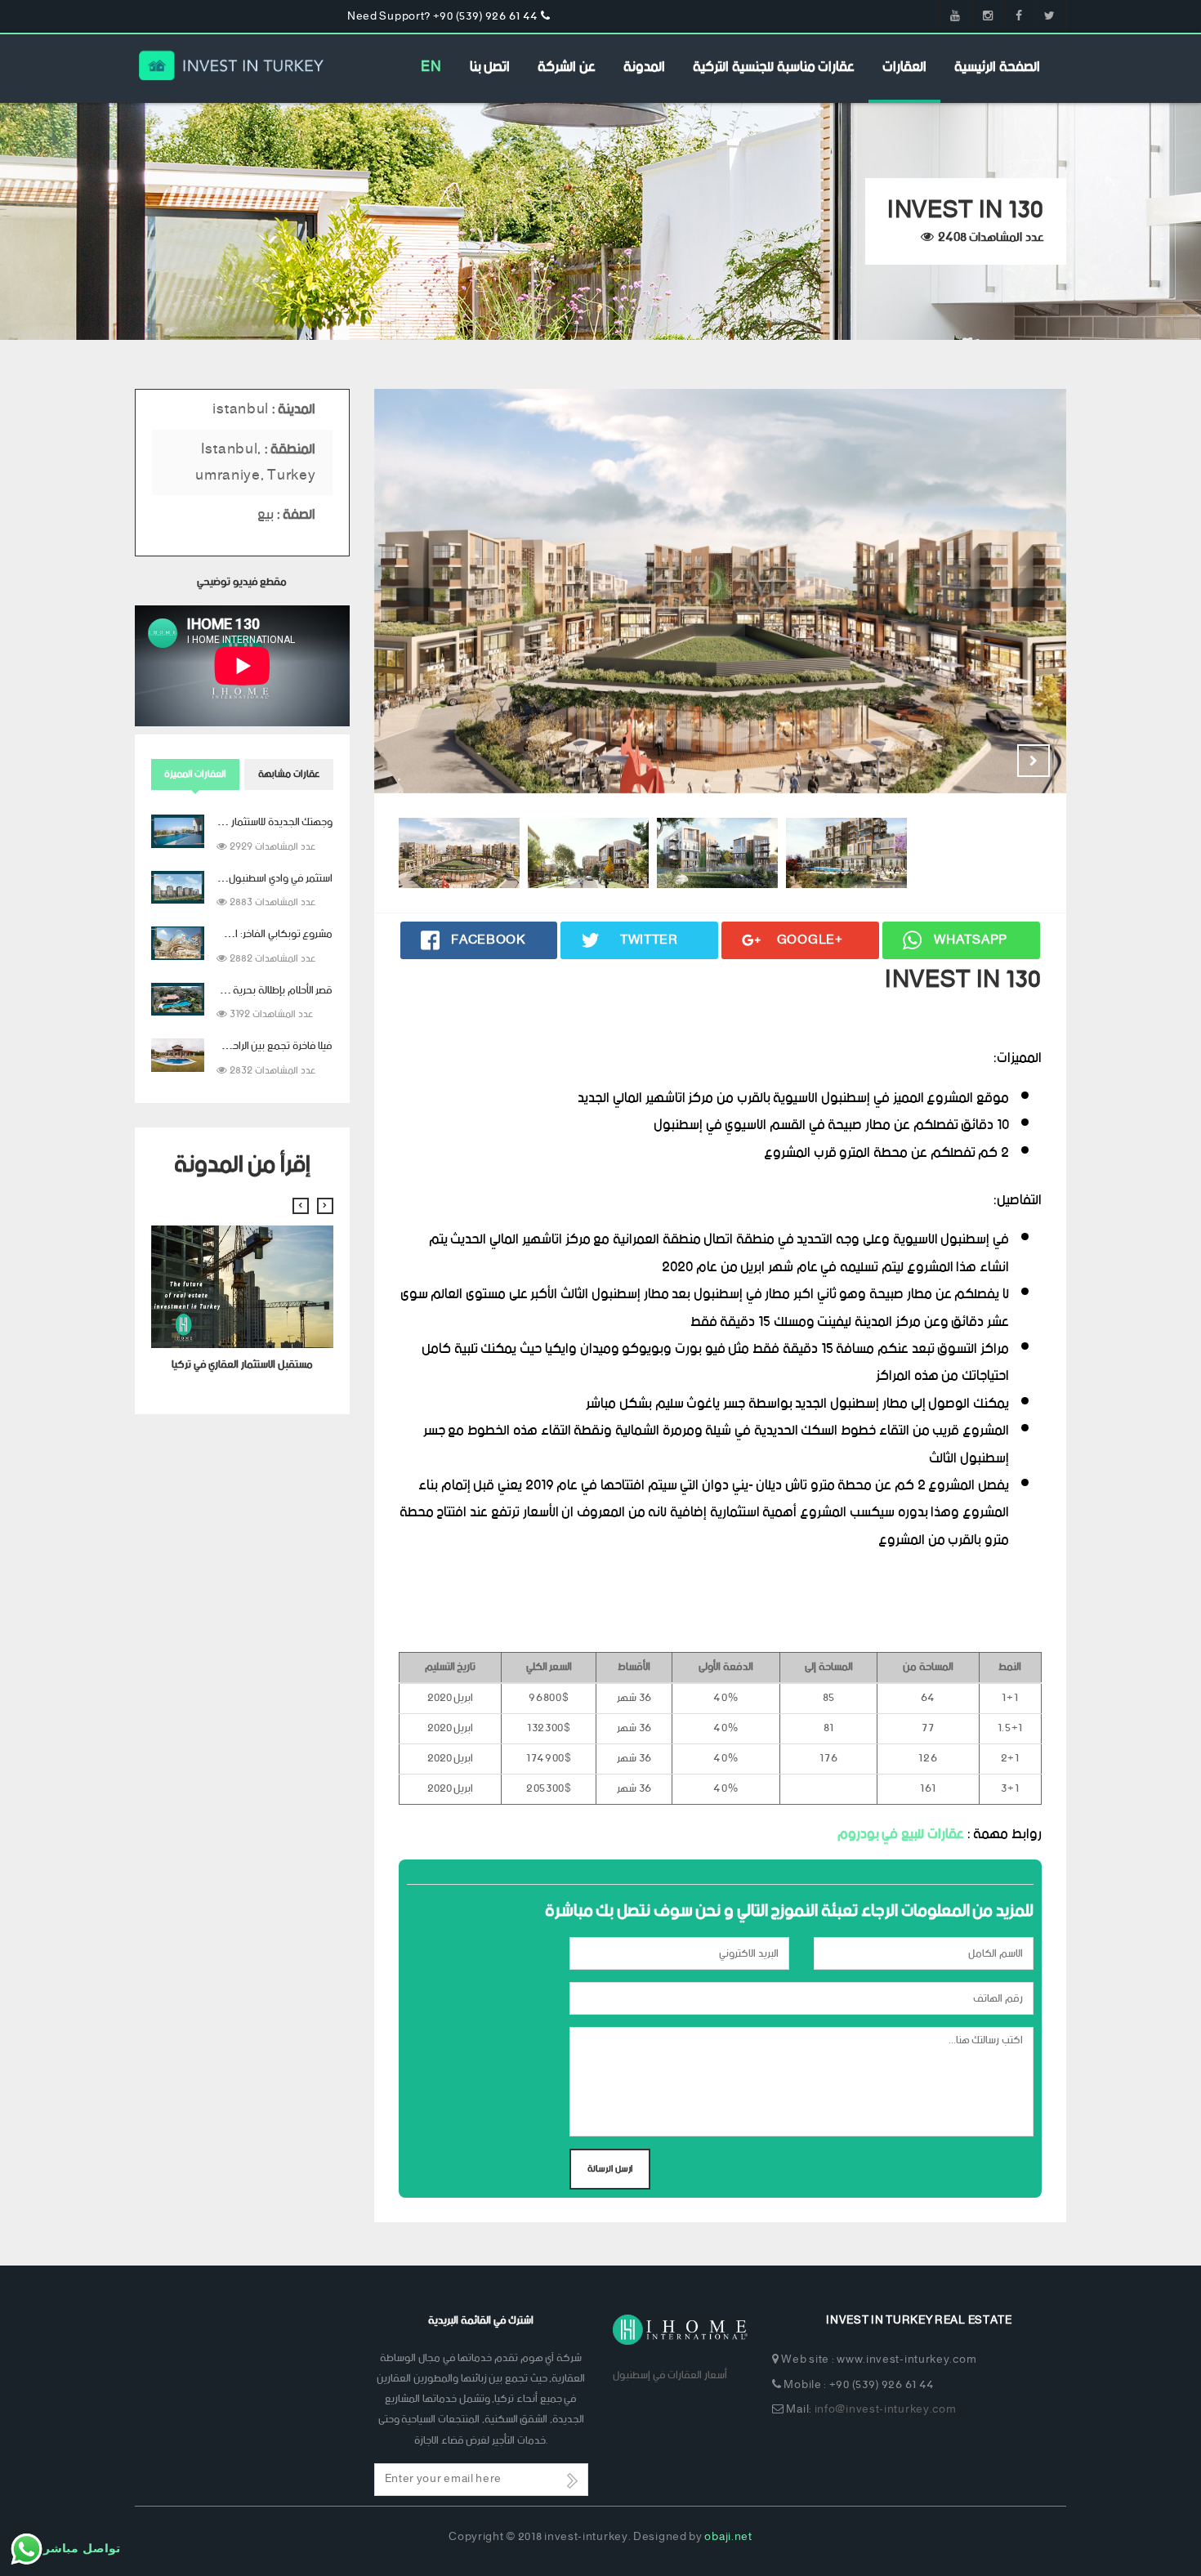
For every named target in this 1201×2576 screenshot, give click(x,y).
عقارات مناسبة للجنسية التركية (774, 67)
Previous (993, 761)
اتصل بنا (490, 67)
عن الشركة (567, 67)
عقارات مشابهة (289, 774)
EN (431, 67)
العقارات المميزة (196, 774)
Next (1034, 761)
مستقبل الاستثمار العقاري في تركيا (242, 1365)
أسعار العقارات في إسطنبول (670, 2375)
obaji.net (728, 2537)
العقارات (904, 67)
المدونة (644, 67)
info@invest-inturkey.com (886, 2410)
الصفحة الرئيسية (997, 67)
